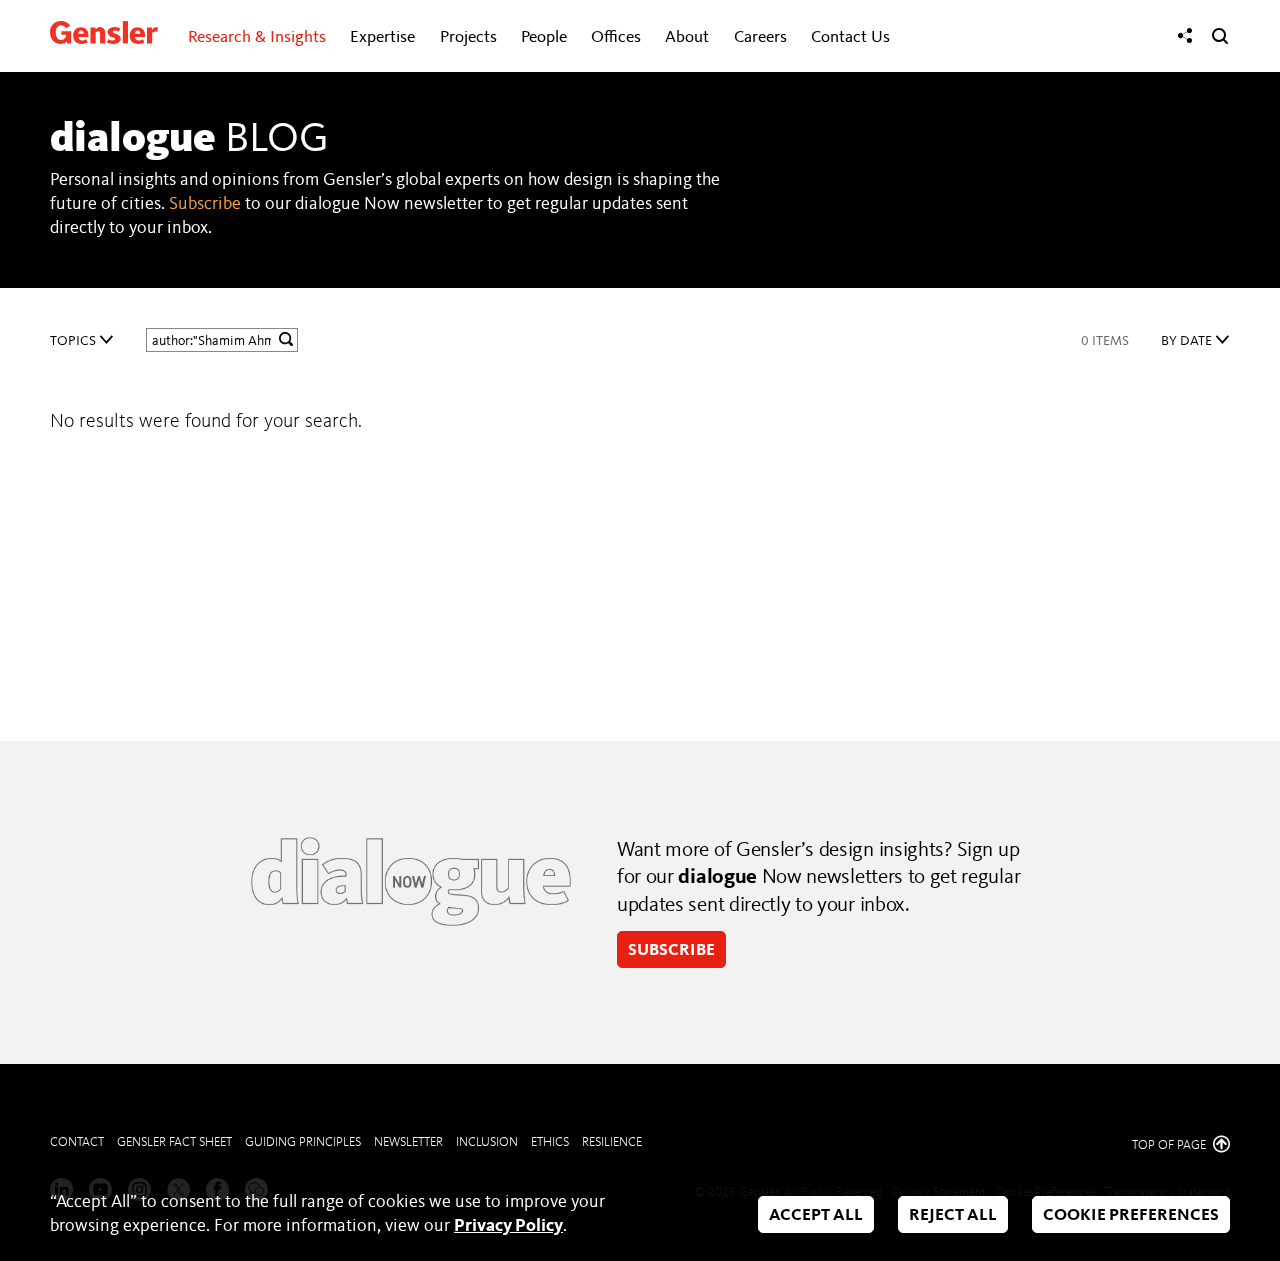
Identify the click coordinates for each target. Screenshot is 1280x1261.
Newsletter (408, 1142)
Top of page (1170, 1145)
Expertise (382, 37)
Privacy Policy (508, 1226)
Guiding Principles (303, 1142)
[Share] (1185, 36)
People (544, 37)
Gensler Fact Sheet (174, 1142)
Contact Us (850, 37)
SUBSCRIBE (671, 950)
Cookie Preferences (1131, 1215)
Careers (760, 37)
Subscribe (205, 204)
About (687, 37)
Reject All (953, 1215)
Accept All (816, 1215)
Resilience (612, 1142)
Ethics (550, 1142)
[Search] (1220, 36)
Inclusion (487, 1142)
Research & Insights (257, 37)
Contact (77, 1142)
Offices (616, 37)
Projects (468, 37)
